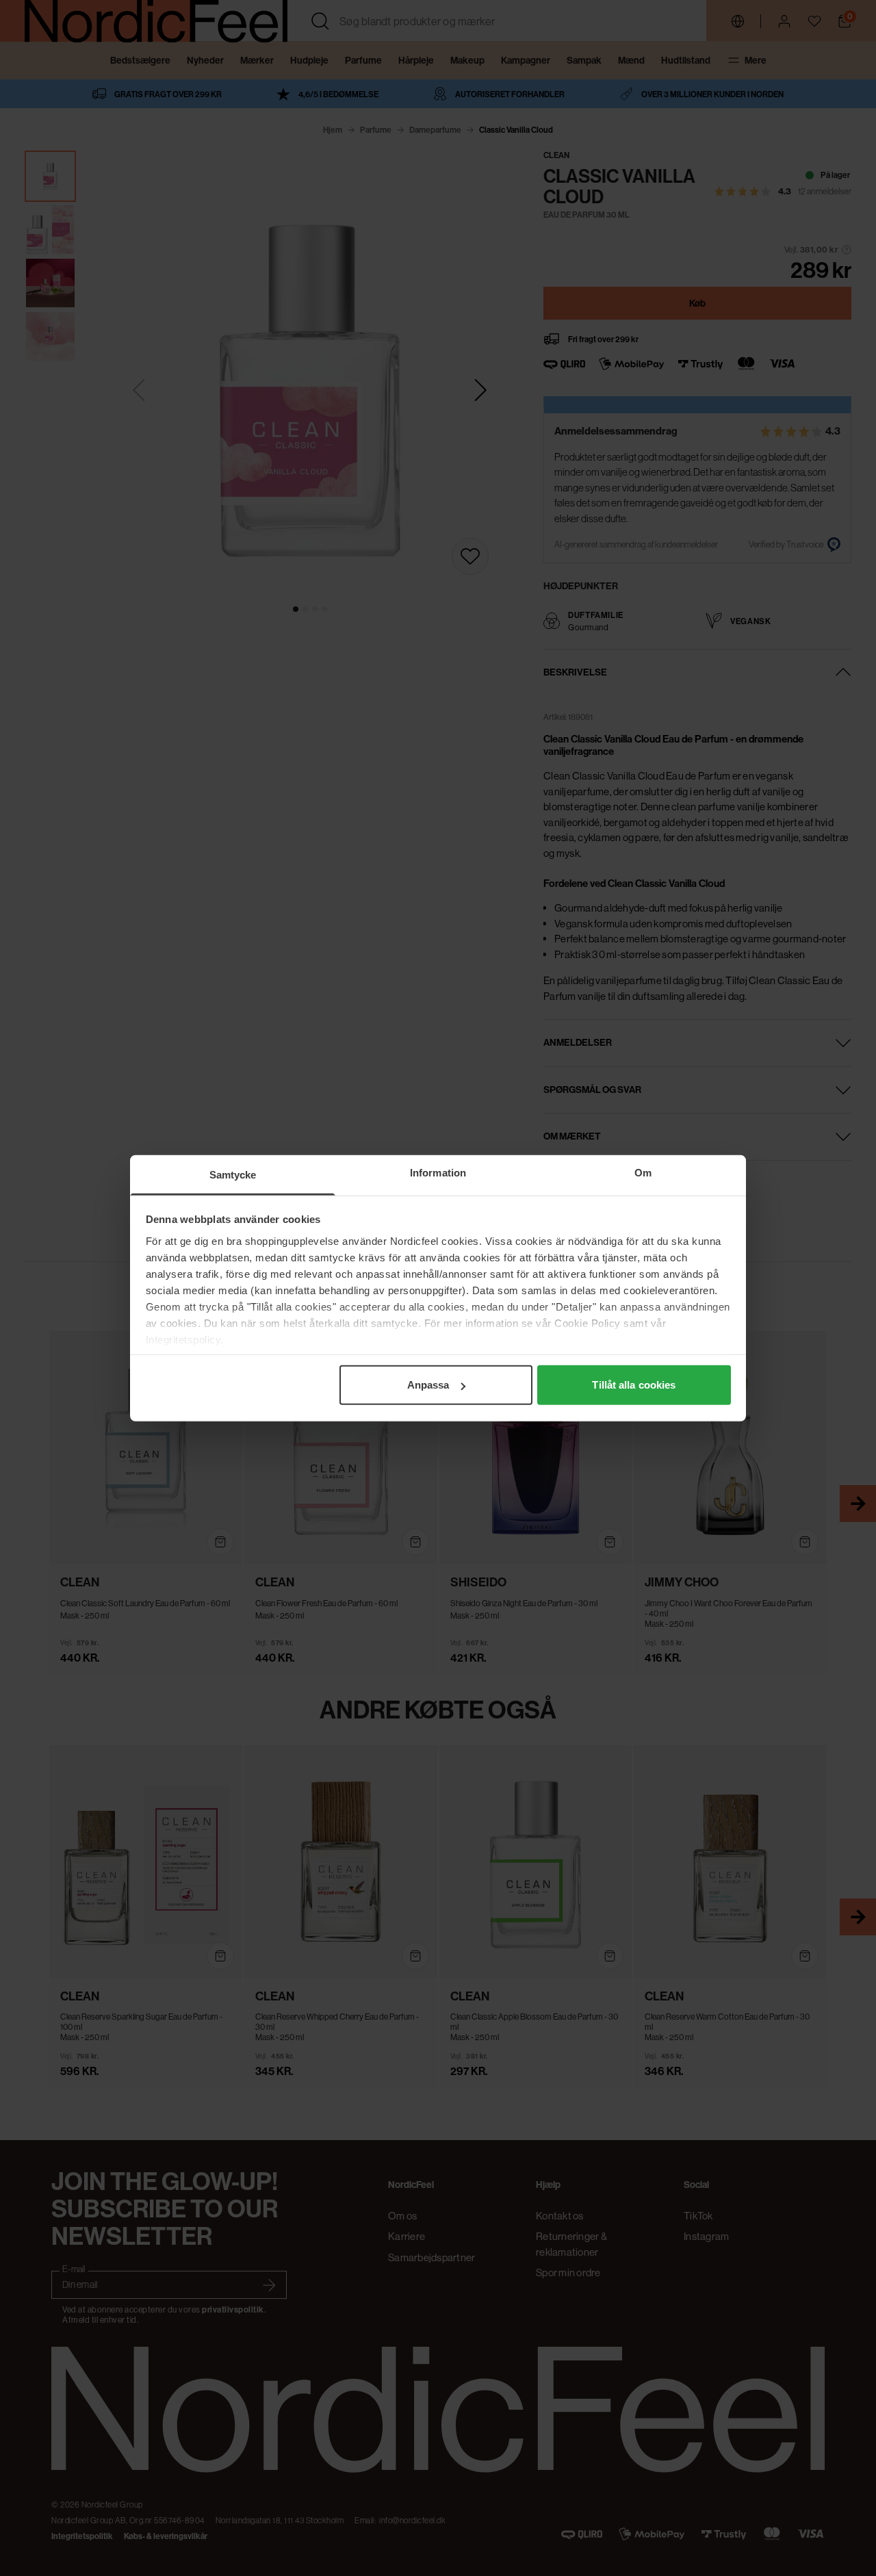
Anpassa (428, 1385)
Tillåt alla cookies (634, 1385)
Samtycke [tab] (233, 1175)
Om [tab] (643, 1173)
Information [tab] (438, 1173)
